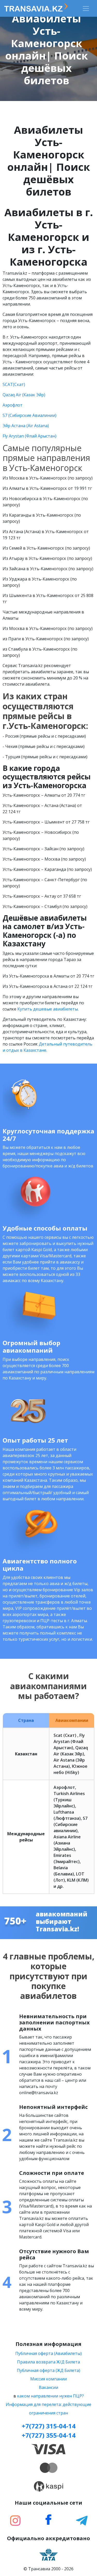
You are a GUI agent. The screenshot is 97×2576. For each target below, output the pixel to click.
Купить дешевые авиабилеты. (48, 1009)
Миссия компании (48, 2379)
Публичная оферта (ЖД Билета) (48, 2370)
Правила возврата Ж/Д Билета (48, 2362)
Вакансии (48, 2387)
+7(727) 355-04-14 (49, 2435)
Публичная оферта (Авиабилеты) (48, 2353)
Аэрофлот (13, 405)
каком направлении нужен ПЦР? (50, 2396)
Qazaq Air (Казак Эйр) (24, 395)
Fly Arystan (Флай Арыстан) (29, 436)
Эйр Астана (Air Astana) (26, 426)
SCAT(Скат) (14, 384)
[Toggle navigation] (86, 9)
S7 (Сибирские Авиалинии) (29, 415)
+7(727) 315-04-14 (49, 2426)
